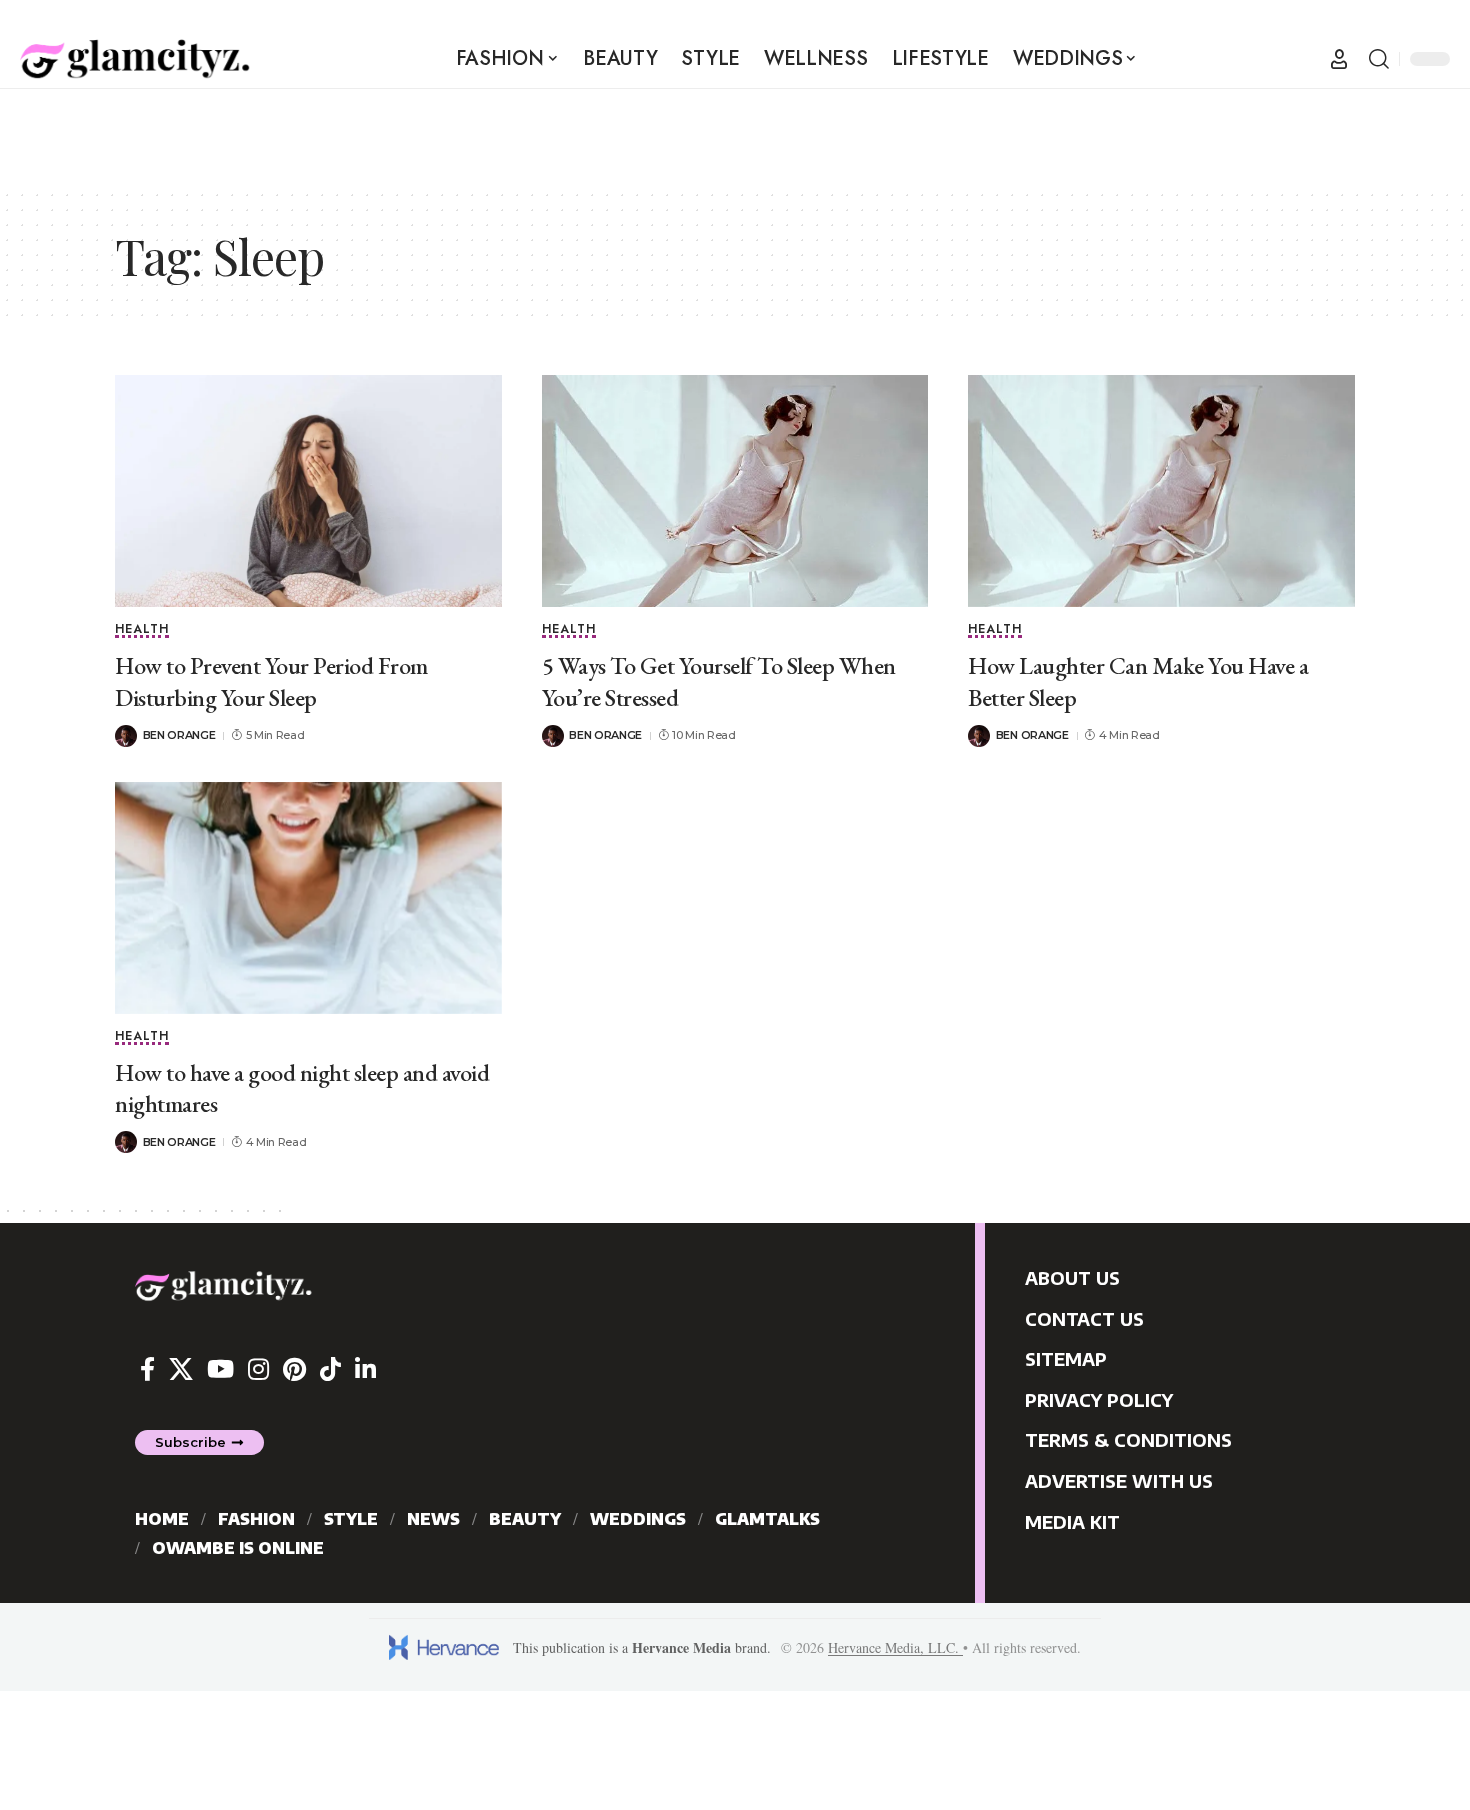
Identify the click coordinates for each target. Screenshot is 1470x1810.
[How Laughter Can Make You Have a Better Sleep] (1161, 491)
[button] (1339, 59)
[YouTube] (220, 1369)
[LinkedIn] (365, 1369)
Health (142, 630)
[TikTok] (330, 1369)
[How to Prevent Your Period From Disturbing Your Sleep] (308, 491)
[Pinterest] (294, 1369)
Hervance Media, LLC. (895, 1647)
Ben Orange (179, 735)
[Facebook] (147, 1369)
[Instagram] (258, 1369)
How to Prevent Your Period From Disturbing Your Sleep (271, 681)
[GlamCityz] (135, 59)
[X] (181, 1369)
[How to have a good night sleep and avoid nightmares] (308, 898)
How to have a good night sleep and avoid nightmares (302, 1088)
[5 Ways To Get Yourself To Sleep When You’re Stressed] (735, 491)
